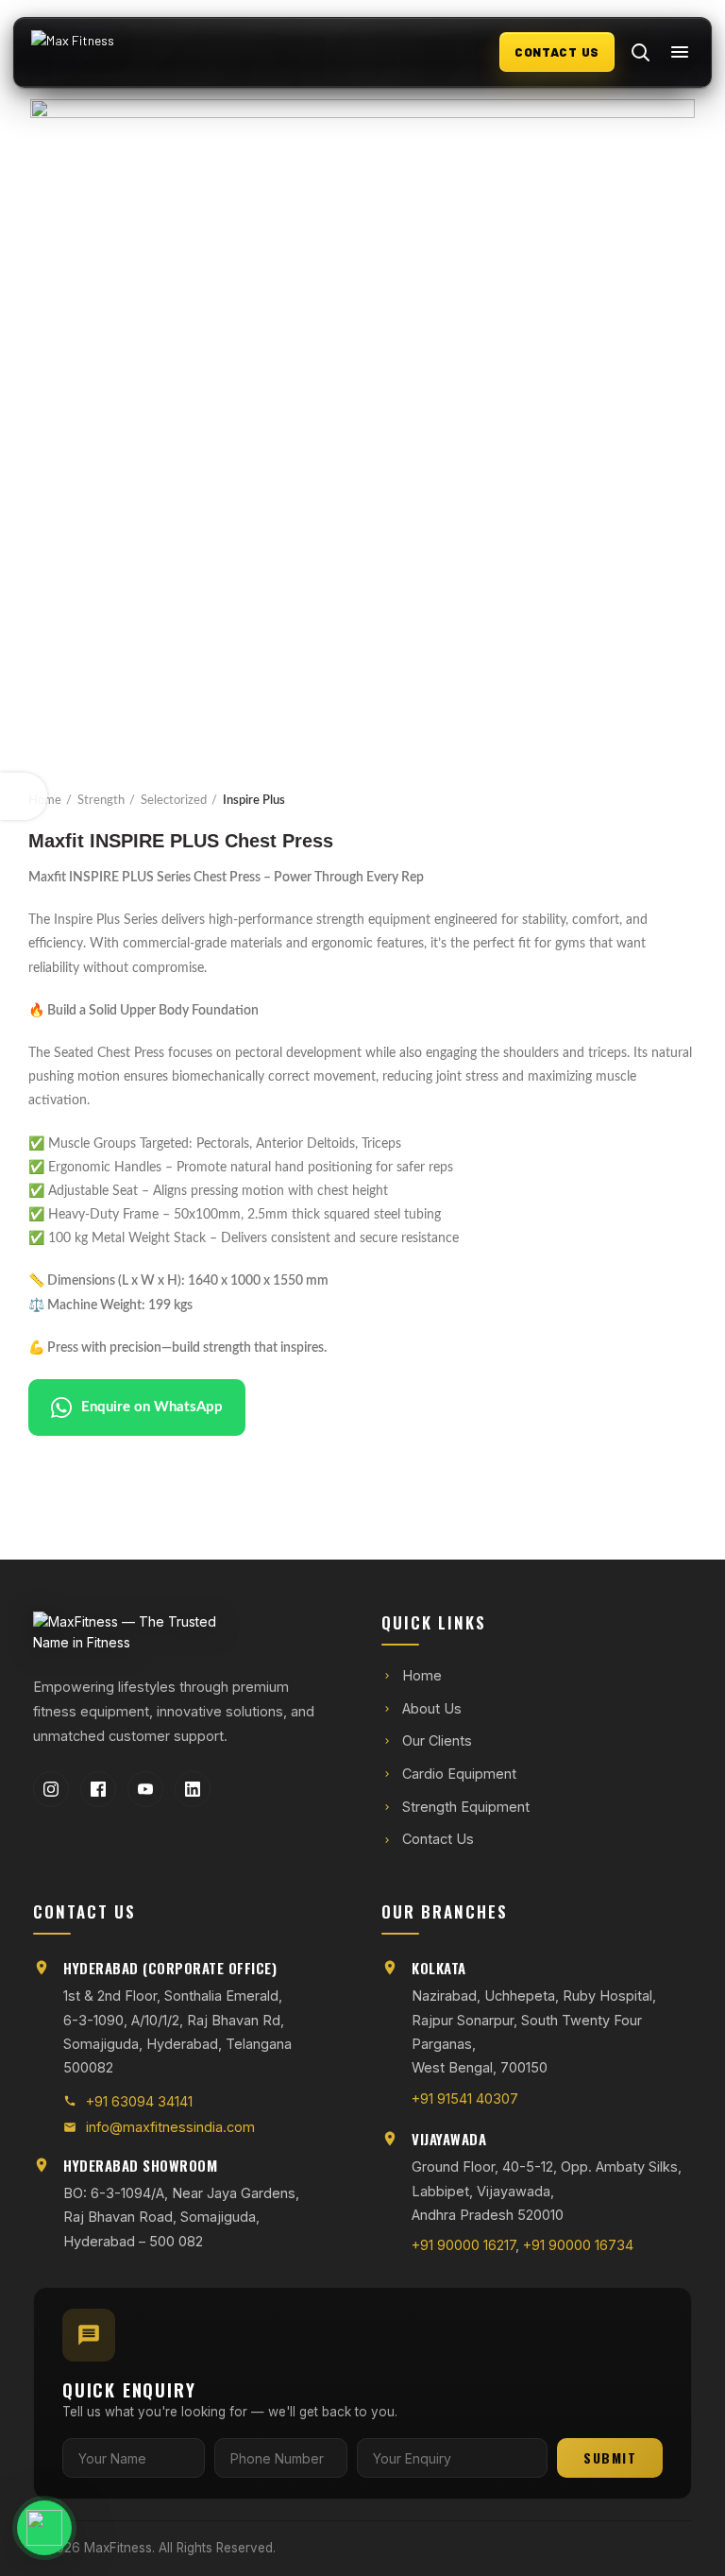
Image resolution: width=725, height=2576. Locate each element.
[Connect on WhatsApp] (100, 2528)
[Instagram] (51, 1789)
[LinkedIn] (193, 1789)
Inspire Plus (254, 801)
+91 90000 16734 (578, 2245)
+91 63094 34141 (139, 2101)
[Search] (640, 52)
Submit (610, 2457)
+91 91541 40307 (465, 2098)
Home (45, 801)
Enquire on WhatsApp (152, 1407)
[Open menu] (680, 52)
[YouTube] (145, 1789)
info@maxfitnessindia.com (170, 2127)
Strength (101, 801)
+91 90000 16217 (464, 2245)
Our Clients (437, 1740)
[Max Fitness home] (110, 52)
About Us (432, 1708)
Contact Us (438, 1839)
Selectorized (174, 801)
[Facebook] (98, 1789)
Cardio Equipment (459, 1774)
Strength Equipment (466, 1807)
